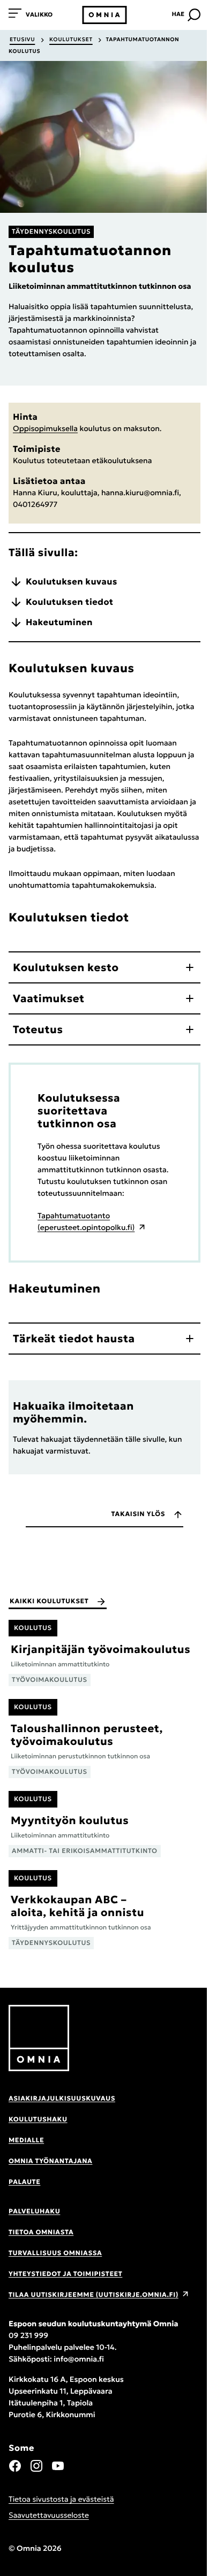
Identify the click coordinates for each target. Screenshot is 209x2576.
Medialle (26, 2140)
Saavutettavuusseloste (49, 2515)
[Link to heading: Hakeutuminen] (116, 1288)
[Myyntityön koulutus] (104, 1824)
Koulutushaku (38, 2120)
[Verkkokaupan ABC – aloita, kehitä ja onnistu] (104, 1910)
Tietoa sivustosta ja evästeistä (61, 2499)
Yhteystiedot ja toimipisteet (65, 2274)
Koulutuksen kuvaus (72, 582)
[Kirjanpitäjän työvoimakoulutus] (104, 1653)
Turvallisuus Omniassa (55, 2253)
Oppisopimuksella (45, 428)
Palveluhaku (34, 2212)
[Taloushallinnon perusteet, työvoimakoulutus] (104, 1739)
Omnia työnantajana (50, 2161)
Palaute (24, 2182)
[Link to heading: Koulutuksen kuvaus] (150, 668)
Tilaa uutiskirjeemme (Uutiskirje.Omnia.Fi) (94, 2295)
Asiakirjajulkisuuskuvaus (62, 2099)
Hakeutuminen (59, 622)
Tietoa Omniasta (41, 2232)
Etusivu (22, 39)
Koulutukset (71, 39)
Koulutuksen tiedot (69, 602)
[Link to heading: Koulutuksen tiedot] (144, 917)
